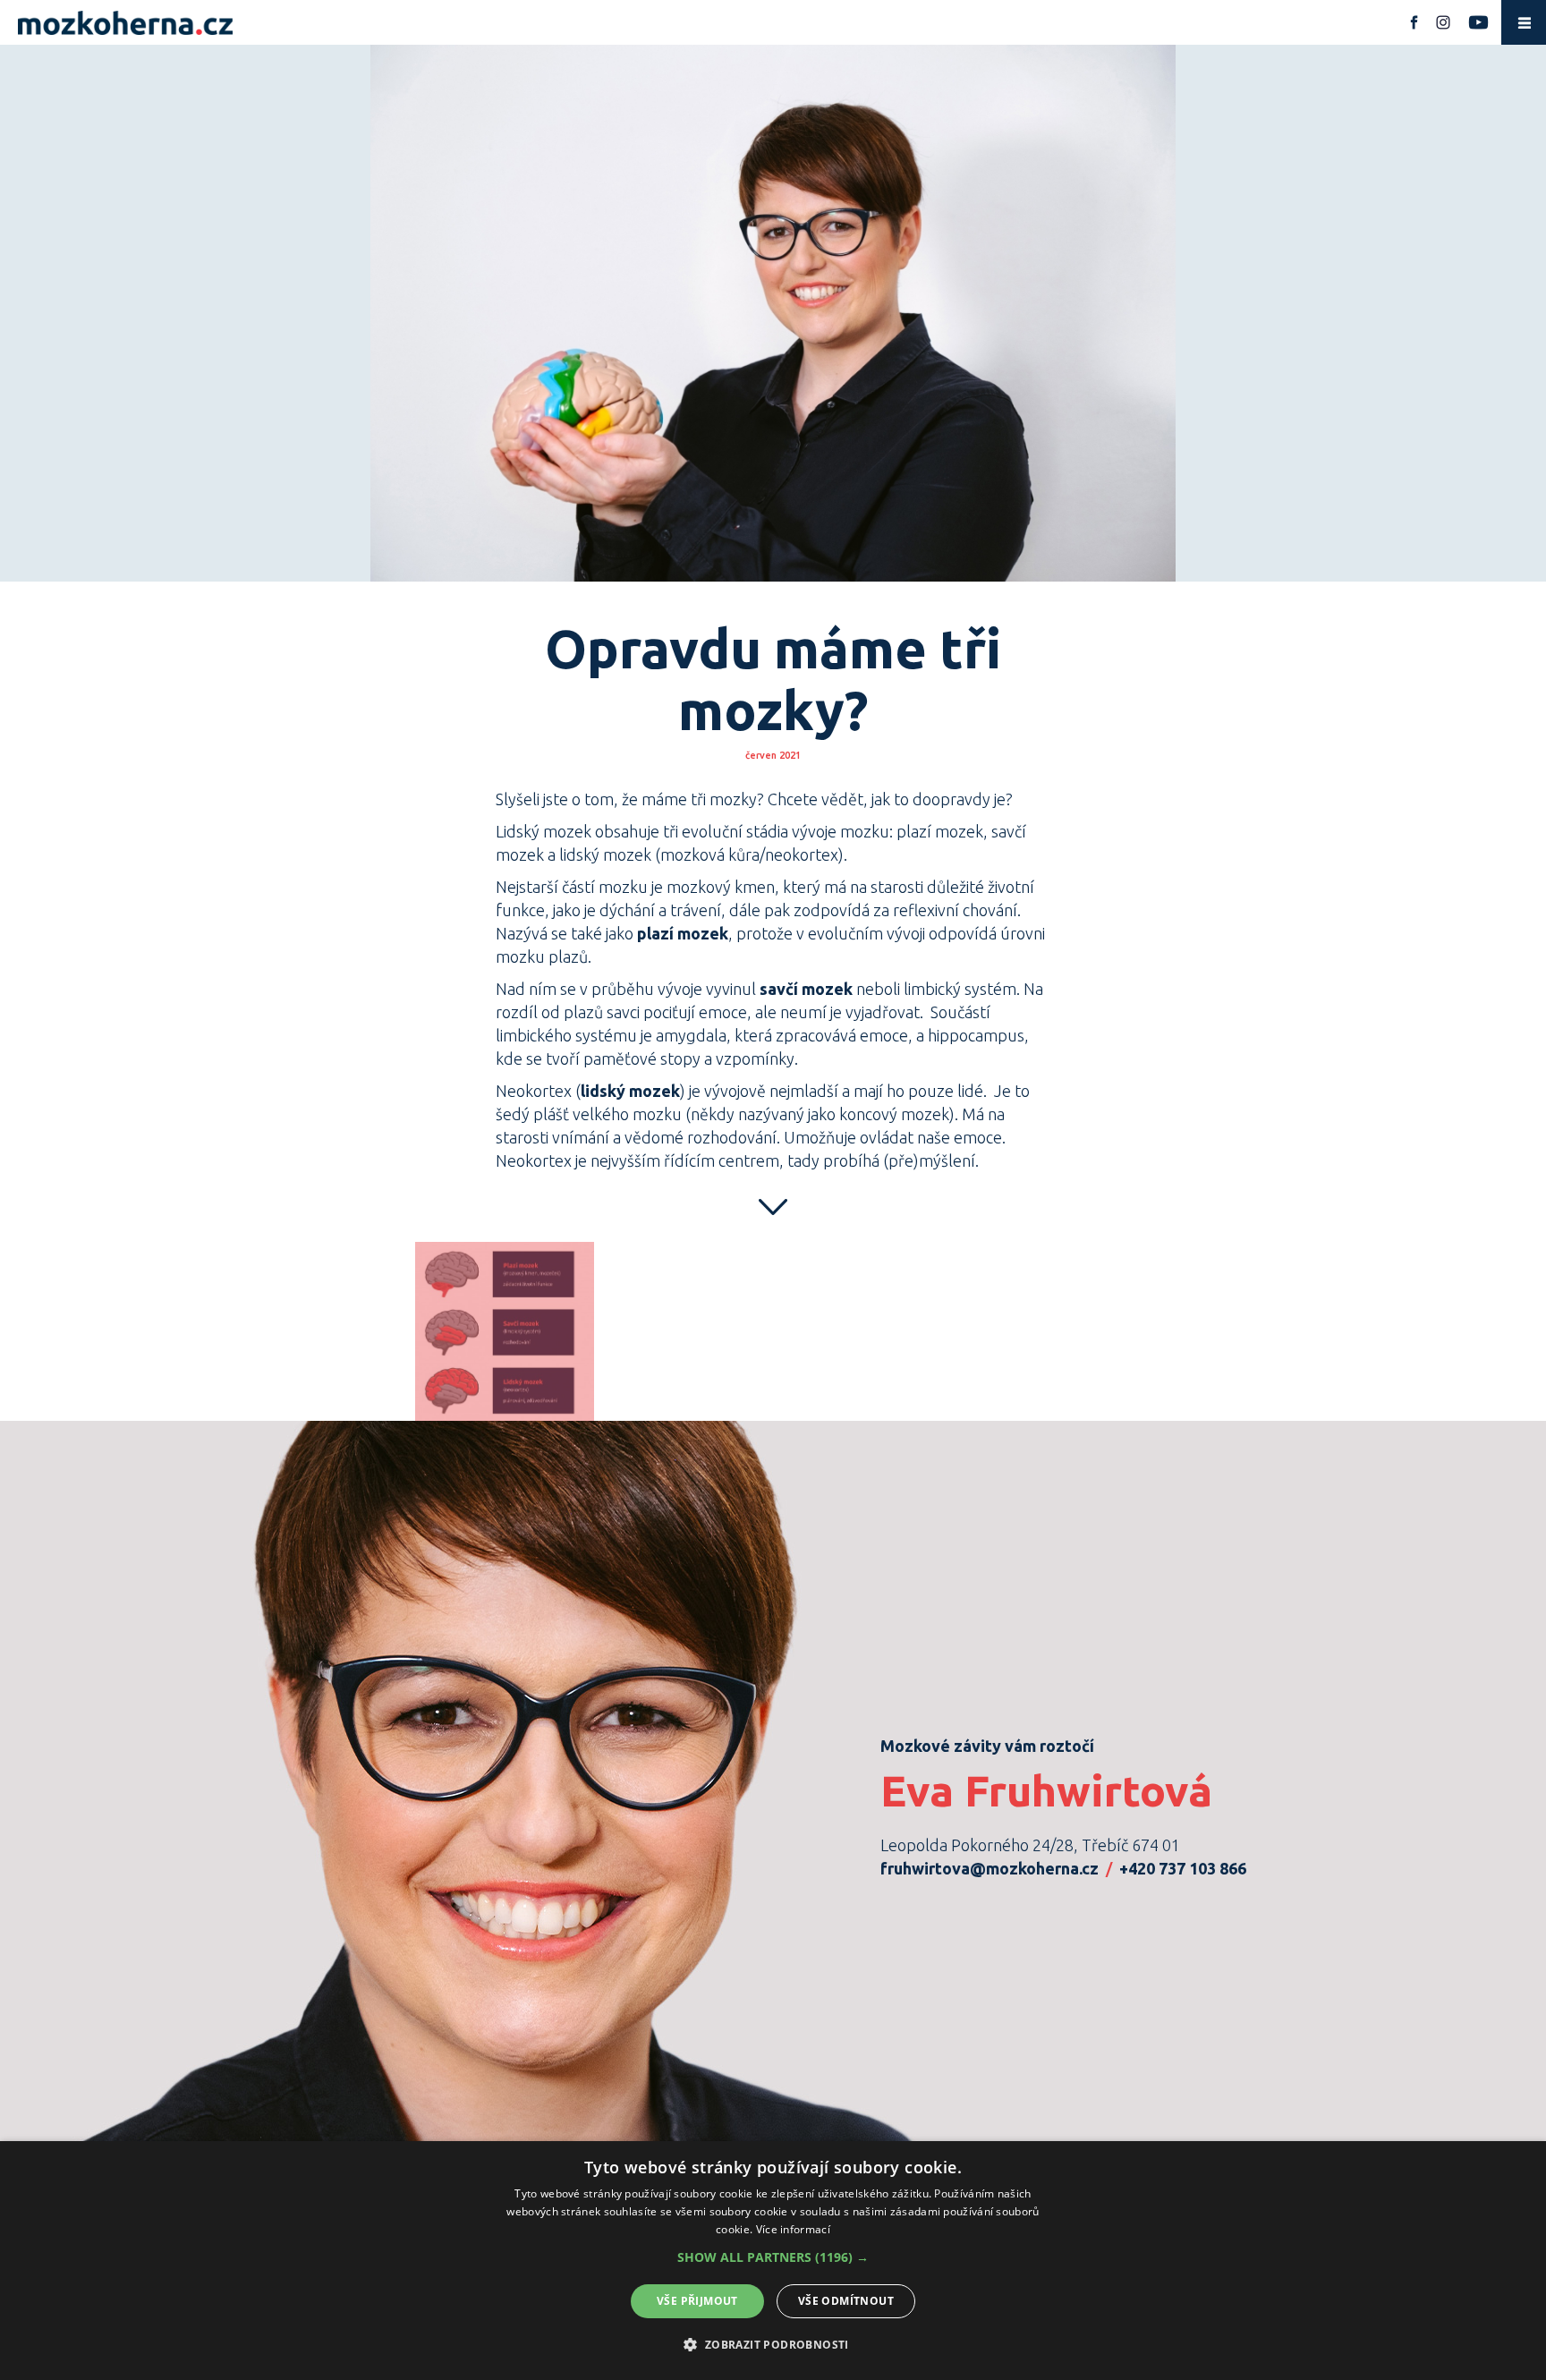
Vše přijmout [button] (697, 2301)
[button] (773, 2257)
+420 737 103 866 (1183, 1868)
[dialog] (773, 2261)
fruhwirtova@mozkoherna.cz (990, 1868)
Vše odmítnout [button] (846, 2301)
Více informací (793, 2229)
